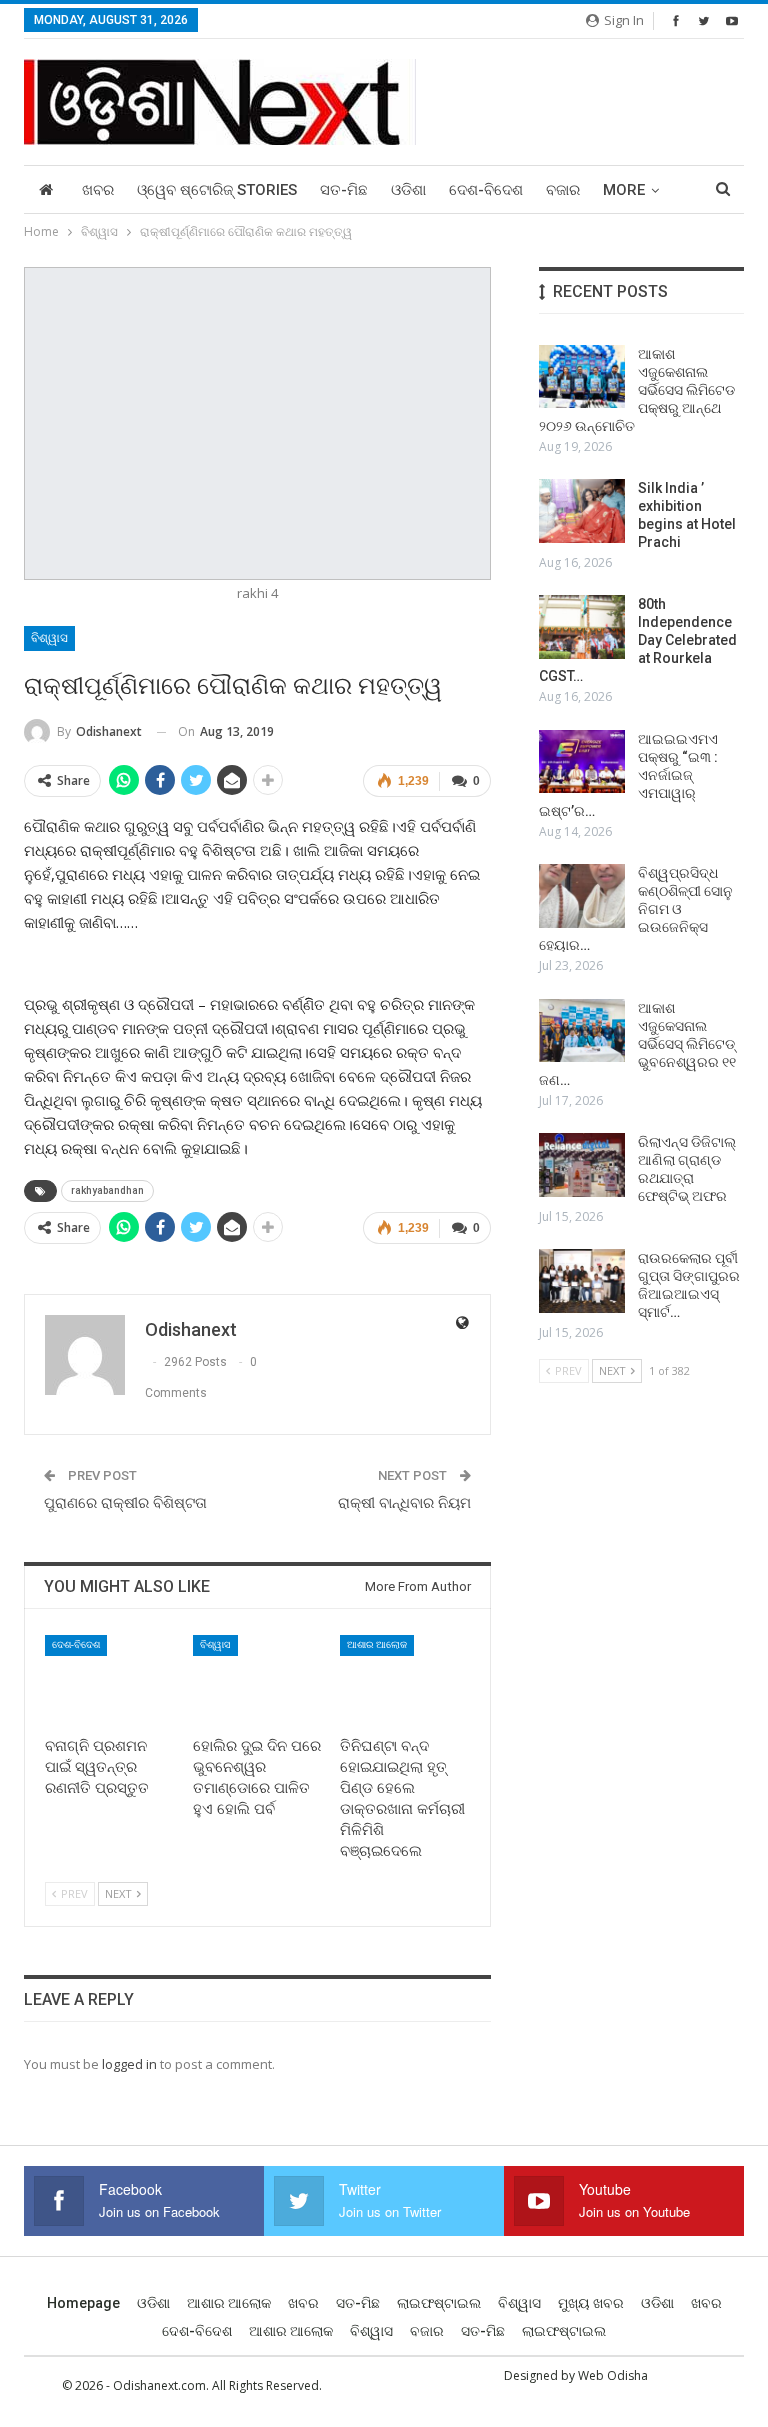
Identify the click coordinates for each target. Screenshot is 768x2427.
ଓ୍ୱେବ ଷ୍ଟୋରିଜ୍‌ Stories (217, 190)
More (624, 190)
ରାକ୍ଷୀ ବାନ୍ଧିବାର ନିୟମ (404, 1503)
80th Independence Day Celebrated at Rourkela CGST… (638, 640)
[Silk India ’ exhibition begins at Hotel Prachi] (582, 511)
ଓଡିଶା (408, 190)
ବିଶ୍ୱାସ (49, 638)
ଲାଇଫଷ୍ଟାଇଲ (439, 2303)
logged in (129, 2064)
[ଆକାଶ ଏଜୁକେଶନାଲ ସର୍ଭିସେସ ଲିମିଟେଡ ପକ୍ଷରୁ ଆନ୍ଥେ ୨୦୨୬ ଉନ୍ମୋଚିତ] (582, 377)
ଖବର (98, 190)
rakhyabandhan (107, 1190)
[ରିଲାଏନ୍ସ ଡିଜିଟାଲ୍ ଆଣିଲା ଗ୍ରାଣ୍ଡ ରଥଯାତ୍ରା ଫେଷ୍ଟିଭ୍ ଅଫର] (582, 1165)
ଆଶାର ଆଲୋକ (377, 1644)
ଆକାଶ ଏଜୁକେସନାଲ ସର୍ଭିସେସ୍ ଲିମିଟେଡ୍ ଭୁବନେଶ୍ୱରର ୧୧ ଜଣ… (639, 1044)
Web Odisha (613, 2375)
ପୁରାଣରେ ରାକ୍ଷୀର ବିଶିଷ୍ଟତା (125, 1503)
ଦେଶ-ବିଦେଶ (486, 190)
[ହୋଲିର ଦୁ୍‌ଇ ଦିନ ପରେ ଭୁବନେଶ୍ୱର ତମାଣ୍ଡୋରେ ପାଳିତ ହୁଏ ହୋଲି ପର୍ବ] (258, 1680)
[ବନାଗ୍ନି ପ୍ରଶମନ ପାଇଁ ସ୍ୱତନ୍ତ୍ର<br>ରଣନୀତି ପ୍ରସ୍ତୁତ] (110, 1680)
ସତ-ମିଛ (344, 190)
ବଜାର (563, 190)
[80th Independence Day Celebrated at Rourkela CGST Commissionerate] (582, 627)
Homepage (83, 2303)
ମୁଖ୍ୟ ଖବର (591, 2303)
